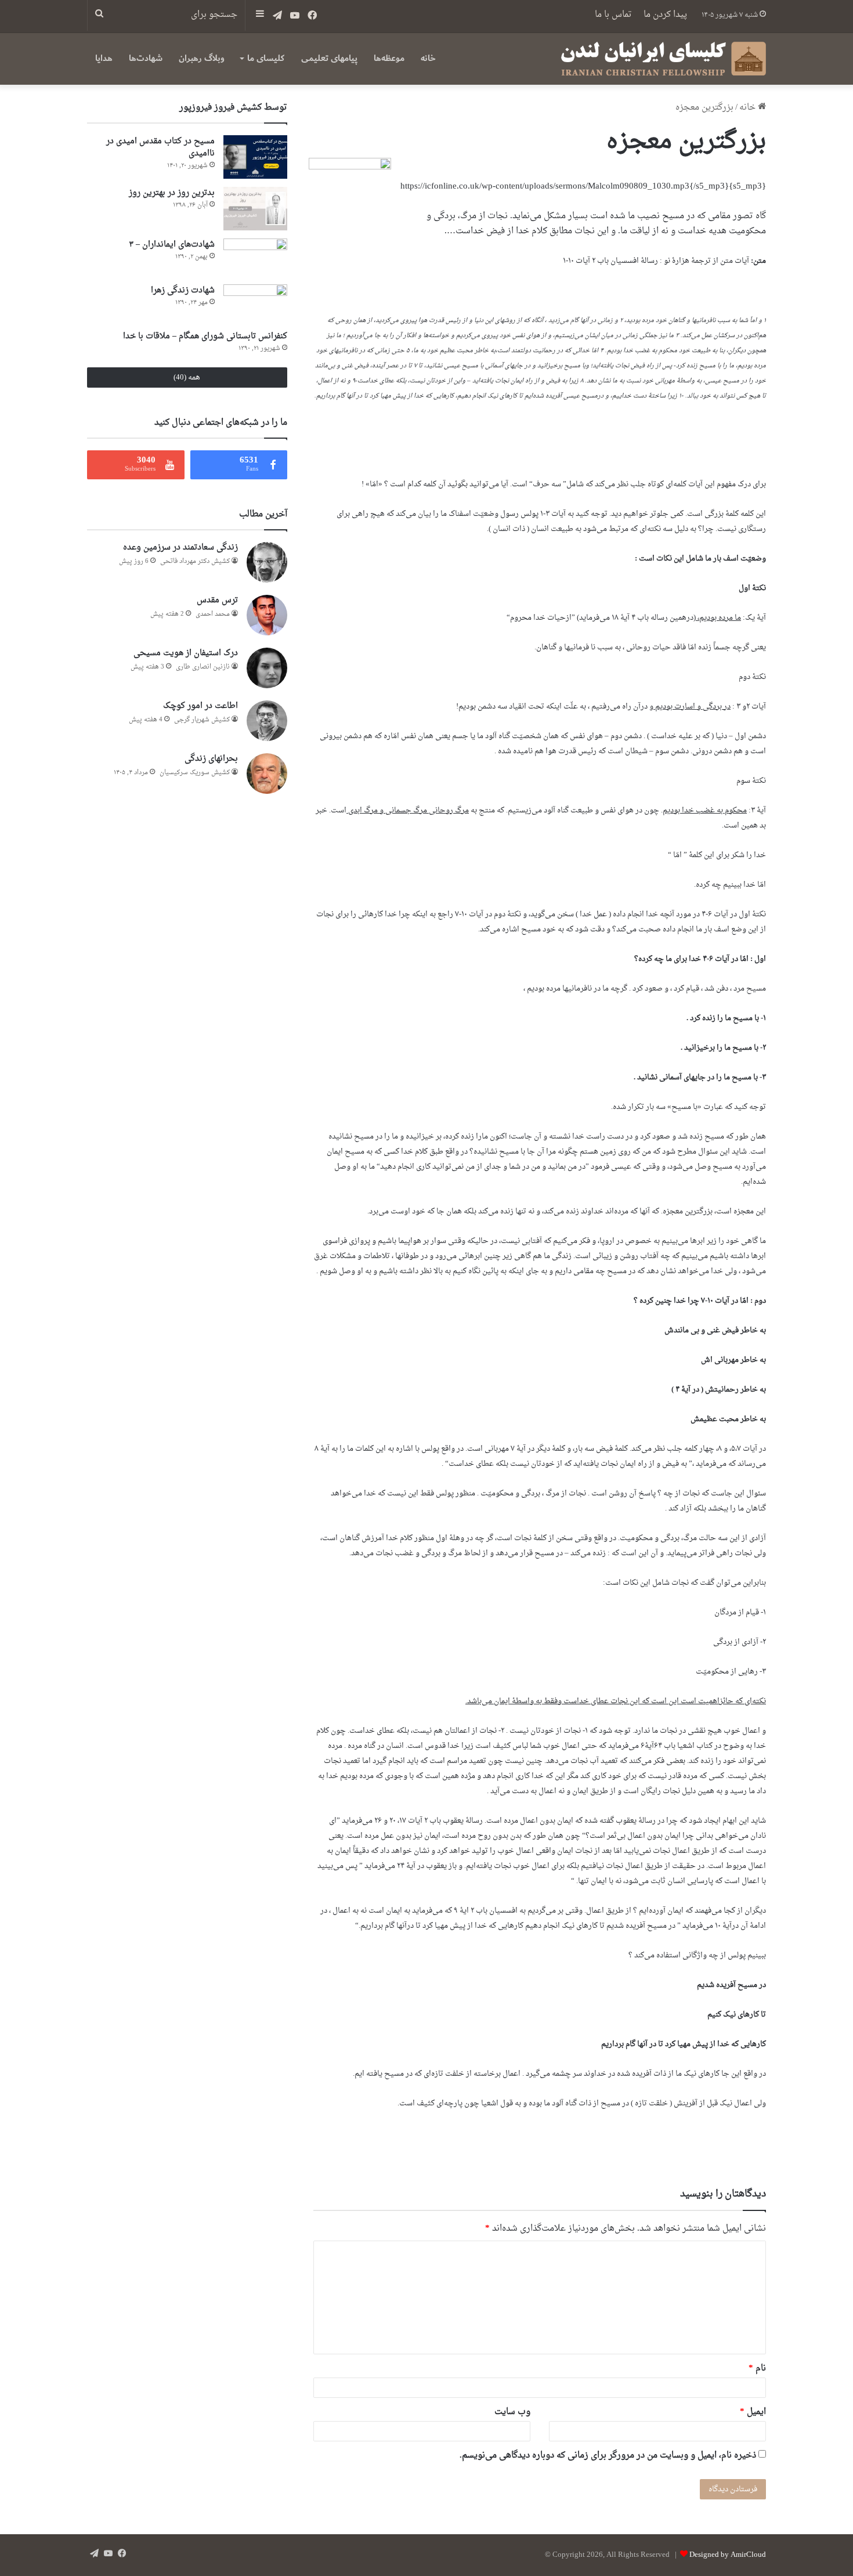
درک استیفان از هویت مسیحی (186, 653)
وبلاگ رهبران (202, 58)
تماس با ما (613, 15)
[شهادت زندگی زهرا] (255, 303)
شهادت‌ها (146, 58)
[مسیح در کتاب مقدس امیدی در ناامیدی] (255, 157)
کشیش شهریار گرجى (202, 720)
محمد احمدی (213, 614)
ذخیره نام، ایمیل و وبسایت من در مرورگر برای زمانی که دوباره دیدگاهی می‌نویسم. (608, 2456)
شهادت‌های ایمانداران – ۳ (172, 245)
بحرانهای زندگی (211, 759)
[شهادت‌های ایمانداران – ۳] (255, 257)
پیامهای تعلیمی (329, 58)
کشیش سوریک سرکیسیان (195, 773)
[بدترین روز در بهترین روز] (255, 209)
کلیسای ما (266, 58)
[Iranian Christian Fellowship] (663, 59)
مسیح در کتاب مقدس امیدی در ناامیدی (160, 147)
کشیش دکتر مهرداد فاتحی (195, 561)
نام (757, 2369)
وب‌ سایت (512, 2412)
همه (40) (187, 377)
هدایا (104, 58)
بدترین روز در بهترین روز (172, 193)
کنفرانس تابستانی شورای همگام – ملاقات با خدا (205, 336)
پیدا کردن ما (665, 15)
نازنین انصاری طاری (203, 667)
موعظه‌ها (389, 58)
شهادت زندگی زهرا (183, 290)
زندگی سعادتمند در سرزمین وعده (180, 548)
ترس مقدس (217, 600)
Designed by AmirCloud (728, 2555)
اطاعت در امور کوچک (200, 706)
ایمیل (753, 2412)
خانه (428, 58)
